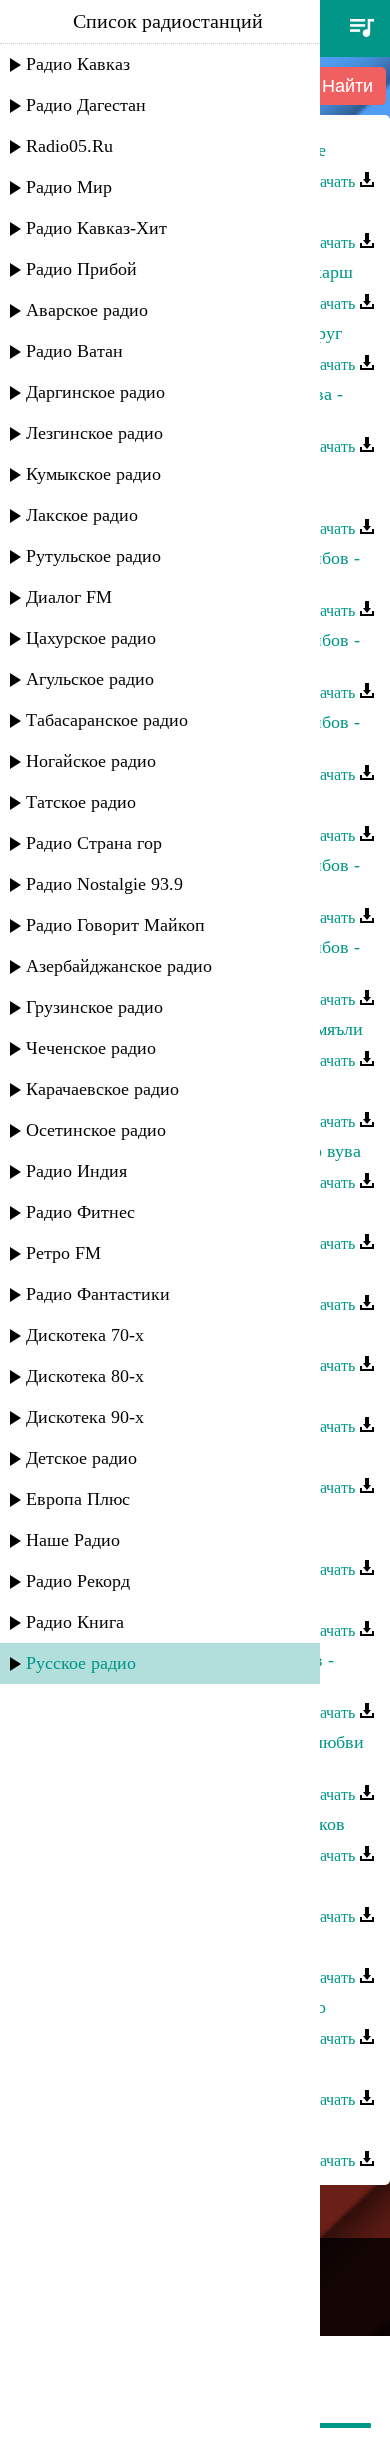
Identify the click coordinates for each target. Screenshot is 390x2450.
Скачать (330, 181)
